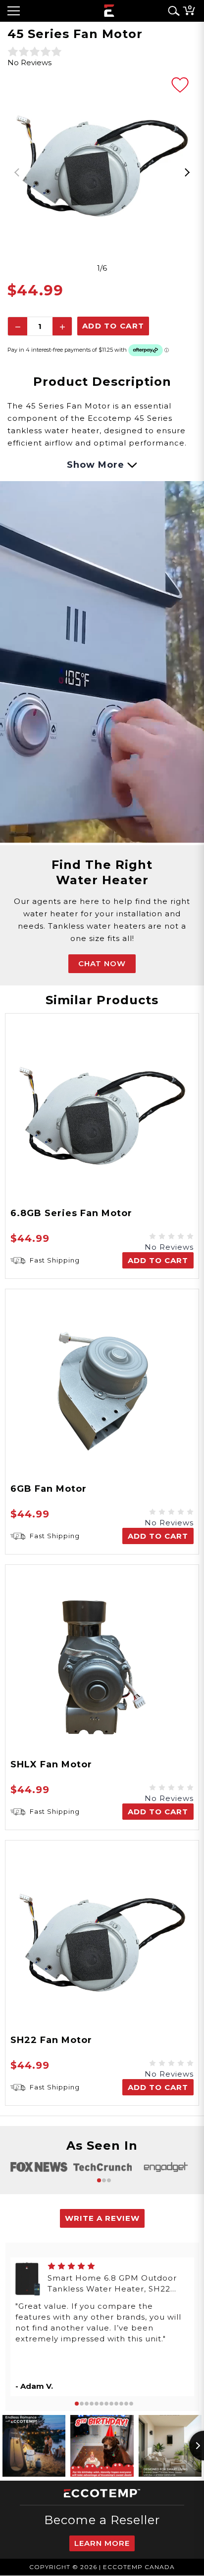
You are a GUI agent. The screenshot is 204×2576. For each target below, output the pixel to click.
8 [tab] (111, 2404)
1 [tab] (99, 2180)
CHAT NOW (102, 963)
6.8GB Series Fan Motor (71, 1213)
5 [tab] (97, 2404)
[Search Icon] (172, 11)
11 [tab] (126, 2404)
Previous (17, 172)
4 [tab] (92, 2404)
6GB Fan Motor (49, 1489)
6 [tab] (102, 2404)
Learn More (102, 2543)
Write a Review (102, 2218)
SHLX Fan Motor (51, 1764)
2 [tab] (104, 2180)
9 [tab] (116, 2404)
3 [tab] (109, 2180)
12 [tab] (131, 2404)
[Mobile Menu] (14, 11)
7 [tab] (106, 2404)
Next (187, 172)
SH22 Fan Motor (51, 2040)
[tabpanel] (102, 166)
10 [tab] (121, 2404)
